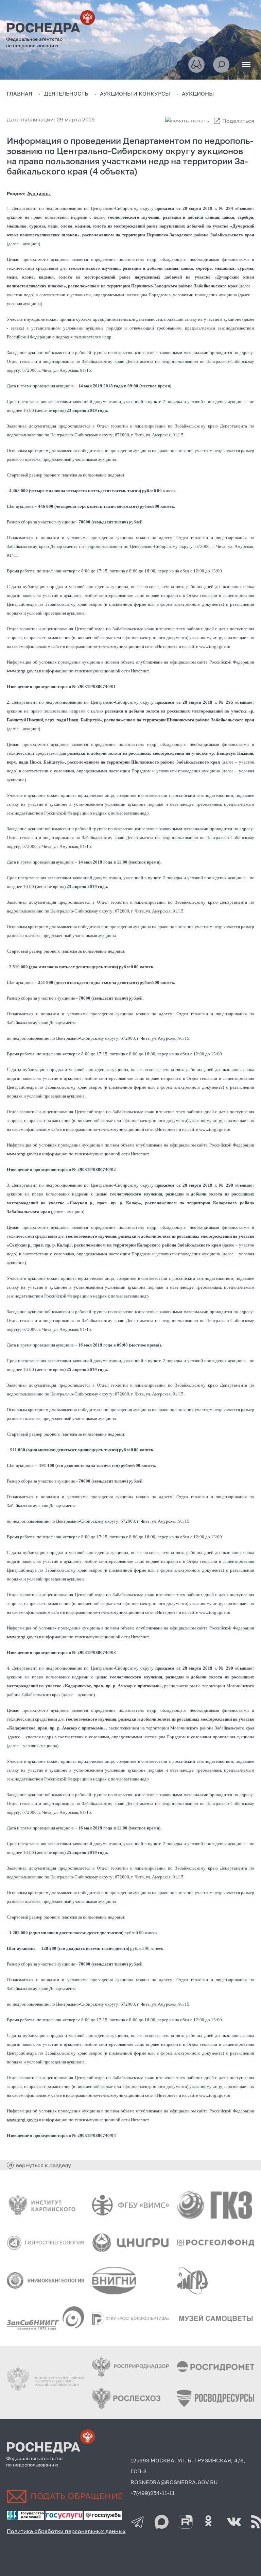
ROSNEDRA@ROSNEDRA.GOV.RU (174, 2482)
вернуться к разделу (43, 2165)
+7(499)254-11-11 (153, 2493)
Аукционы (39, 193)
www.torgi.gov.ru (22, 671)
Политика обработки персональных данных (66, 2531)
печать (200, 120)
